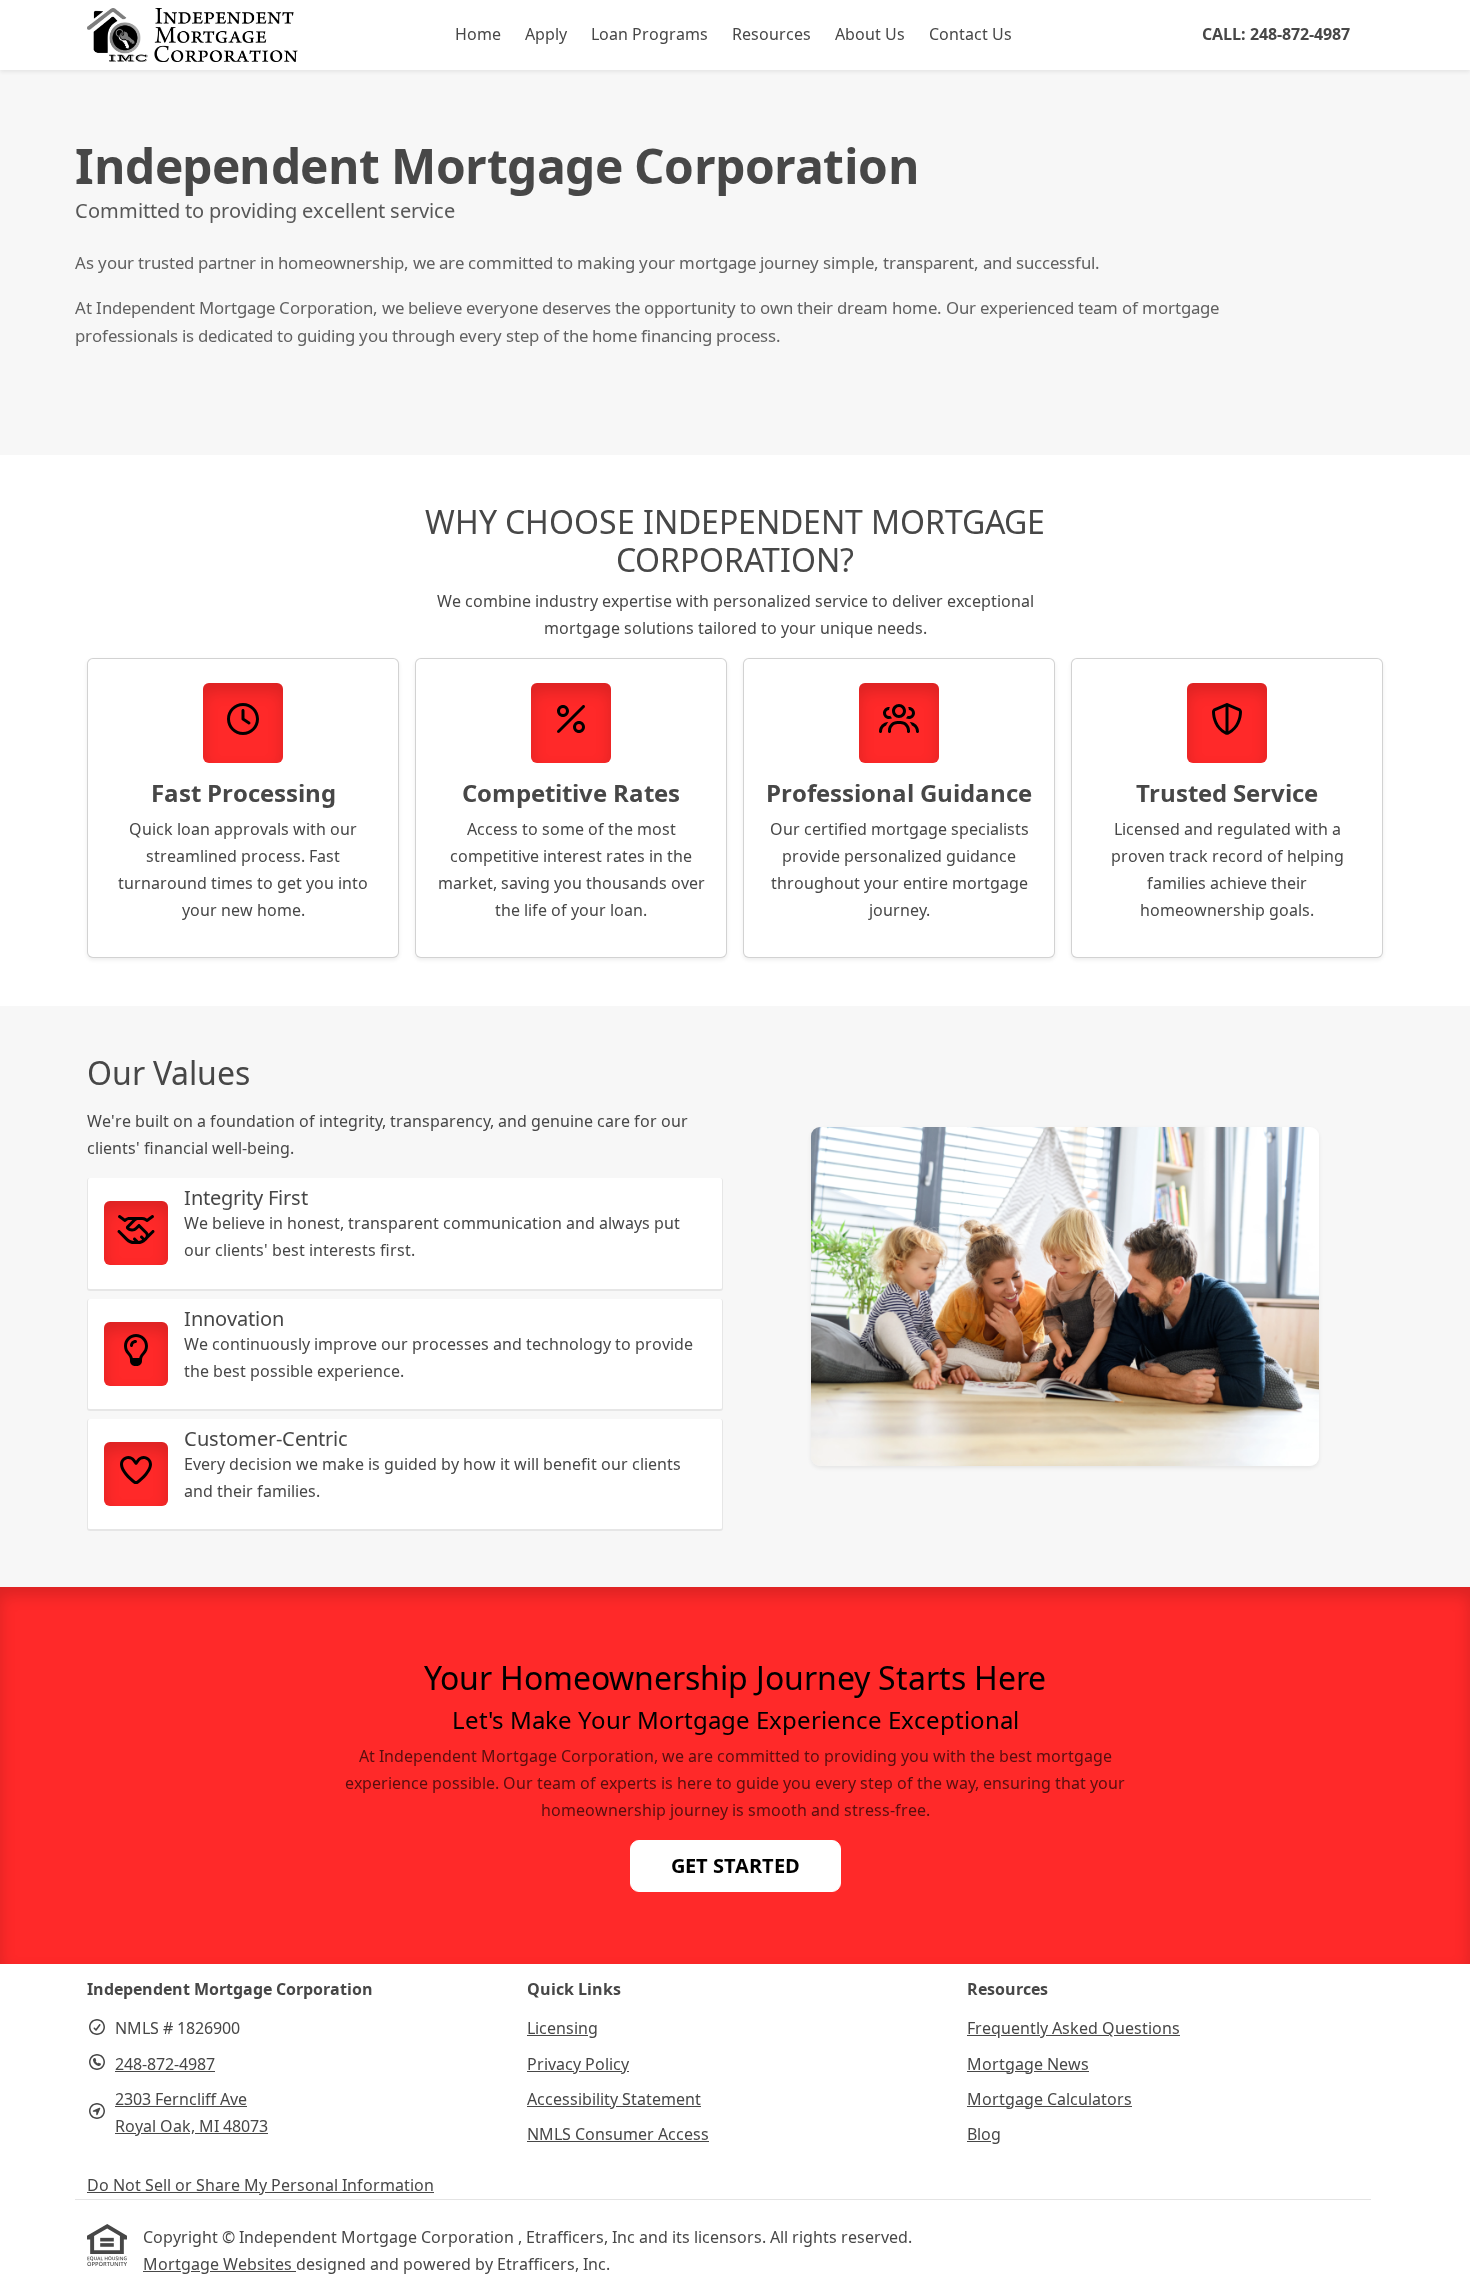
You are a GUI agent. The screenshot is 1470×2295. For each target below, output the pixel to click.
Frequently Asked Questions (1073, 2028)
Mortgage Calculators (1049, 2099)
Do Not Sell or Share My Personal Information (260, 2185)
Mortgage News (1028, 2064)
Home (478, 34)
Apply (546, 34)
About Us (870, 34)
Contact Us (970, 34)
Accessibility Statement (614, 2099)
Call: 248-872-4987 (1276, 34)
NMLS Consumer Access (618, 2134)
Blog (984, 2134)
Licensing (562, 2028)
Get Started (735, 1865)
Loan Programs (649, 34)
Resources (771, 34)
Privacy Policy (578, 2064)
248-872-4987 (165, 2064)
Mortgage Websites (219, 2264)
